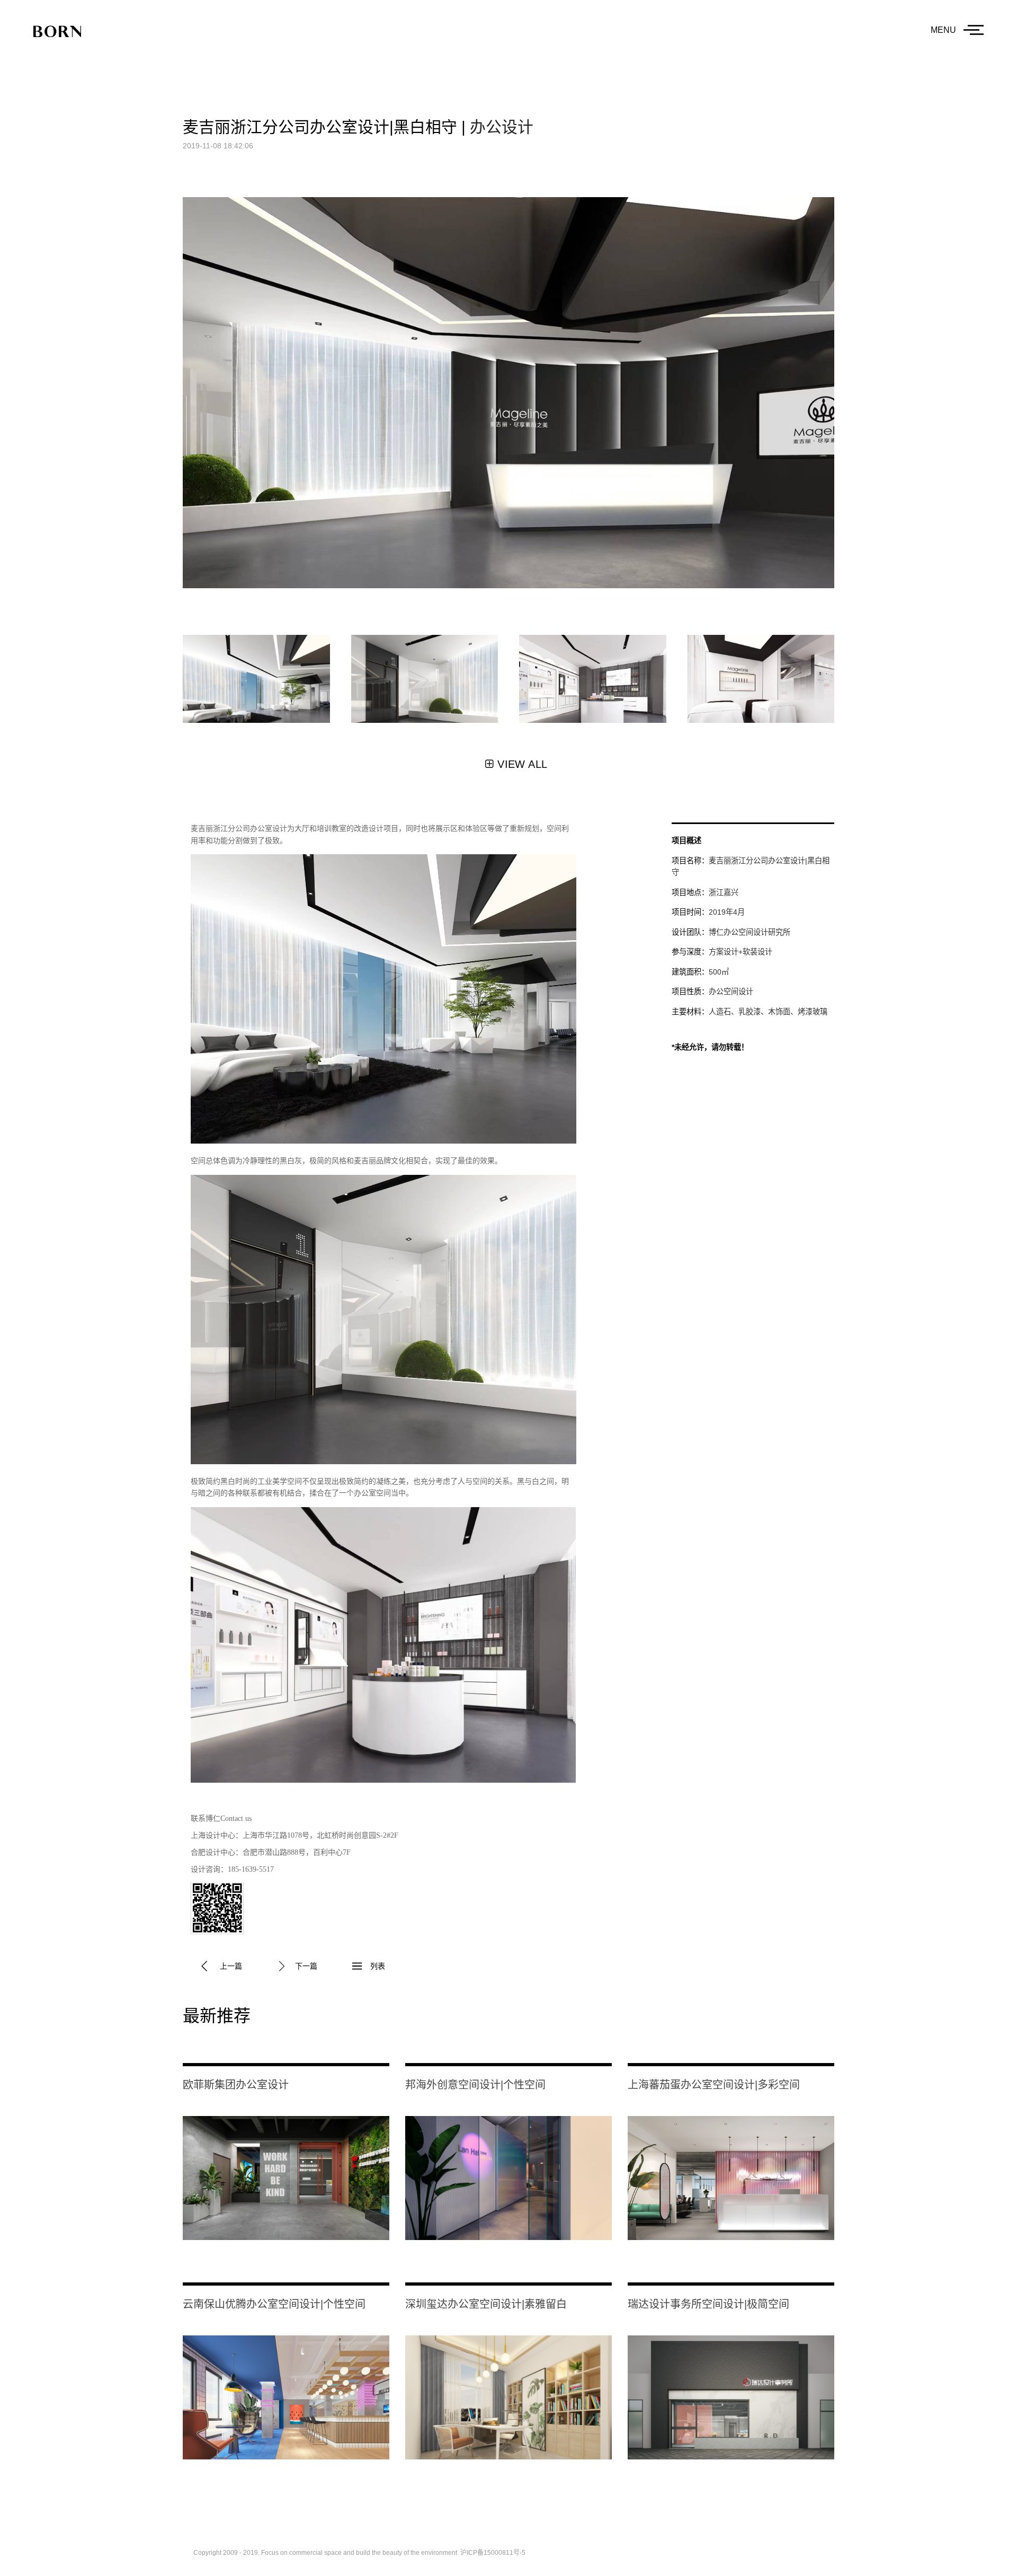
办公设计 (502, 127)
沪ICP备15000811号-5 (493, 2553)
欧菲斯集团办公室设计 (236, 2085)
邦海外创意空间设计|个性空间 (475, 2085)
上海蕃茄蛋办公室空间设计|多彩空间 (714, 2085)
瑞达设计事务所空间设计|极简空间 (708, 2304)
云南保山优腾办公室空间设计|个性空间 (274, 2304)
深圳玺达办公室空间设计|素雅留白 (486, 2304)
